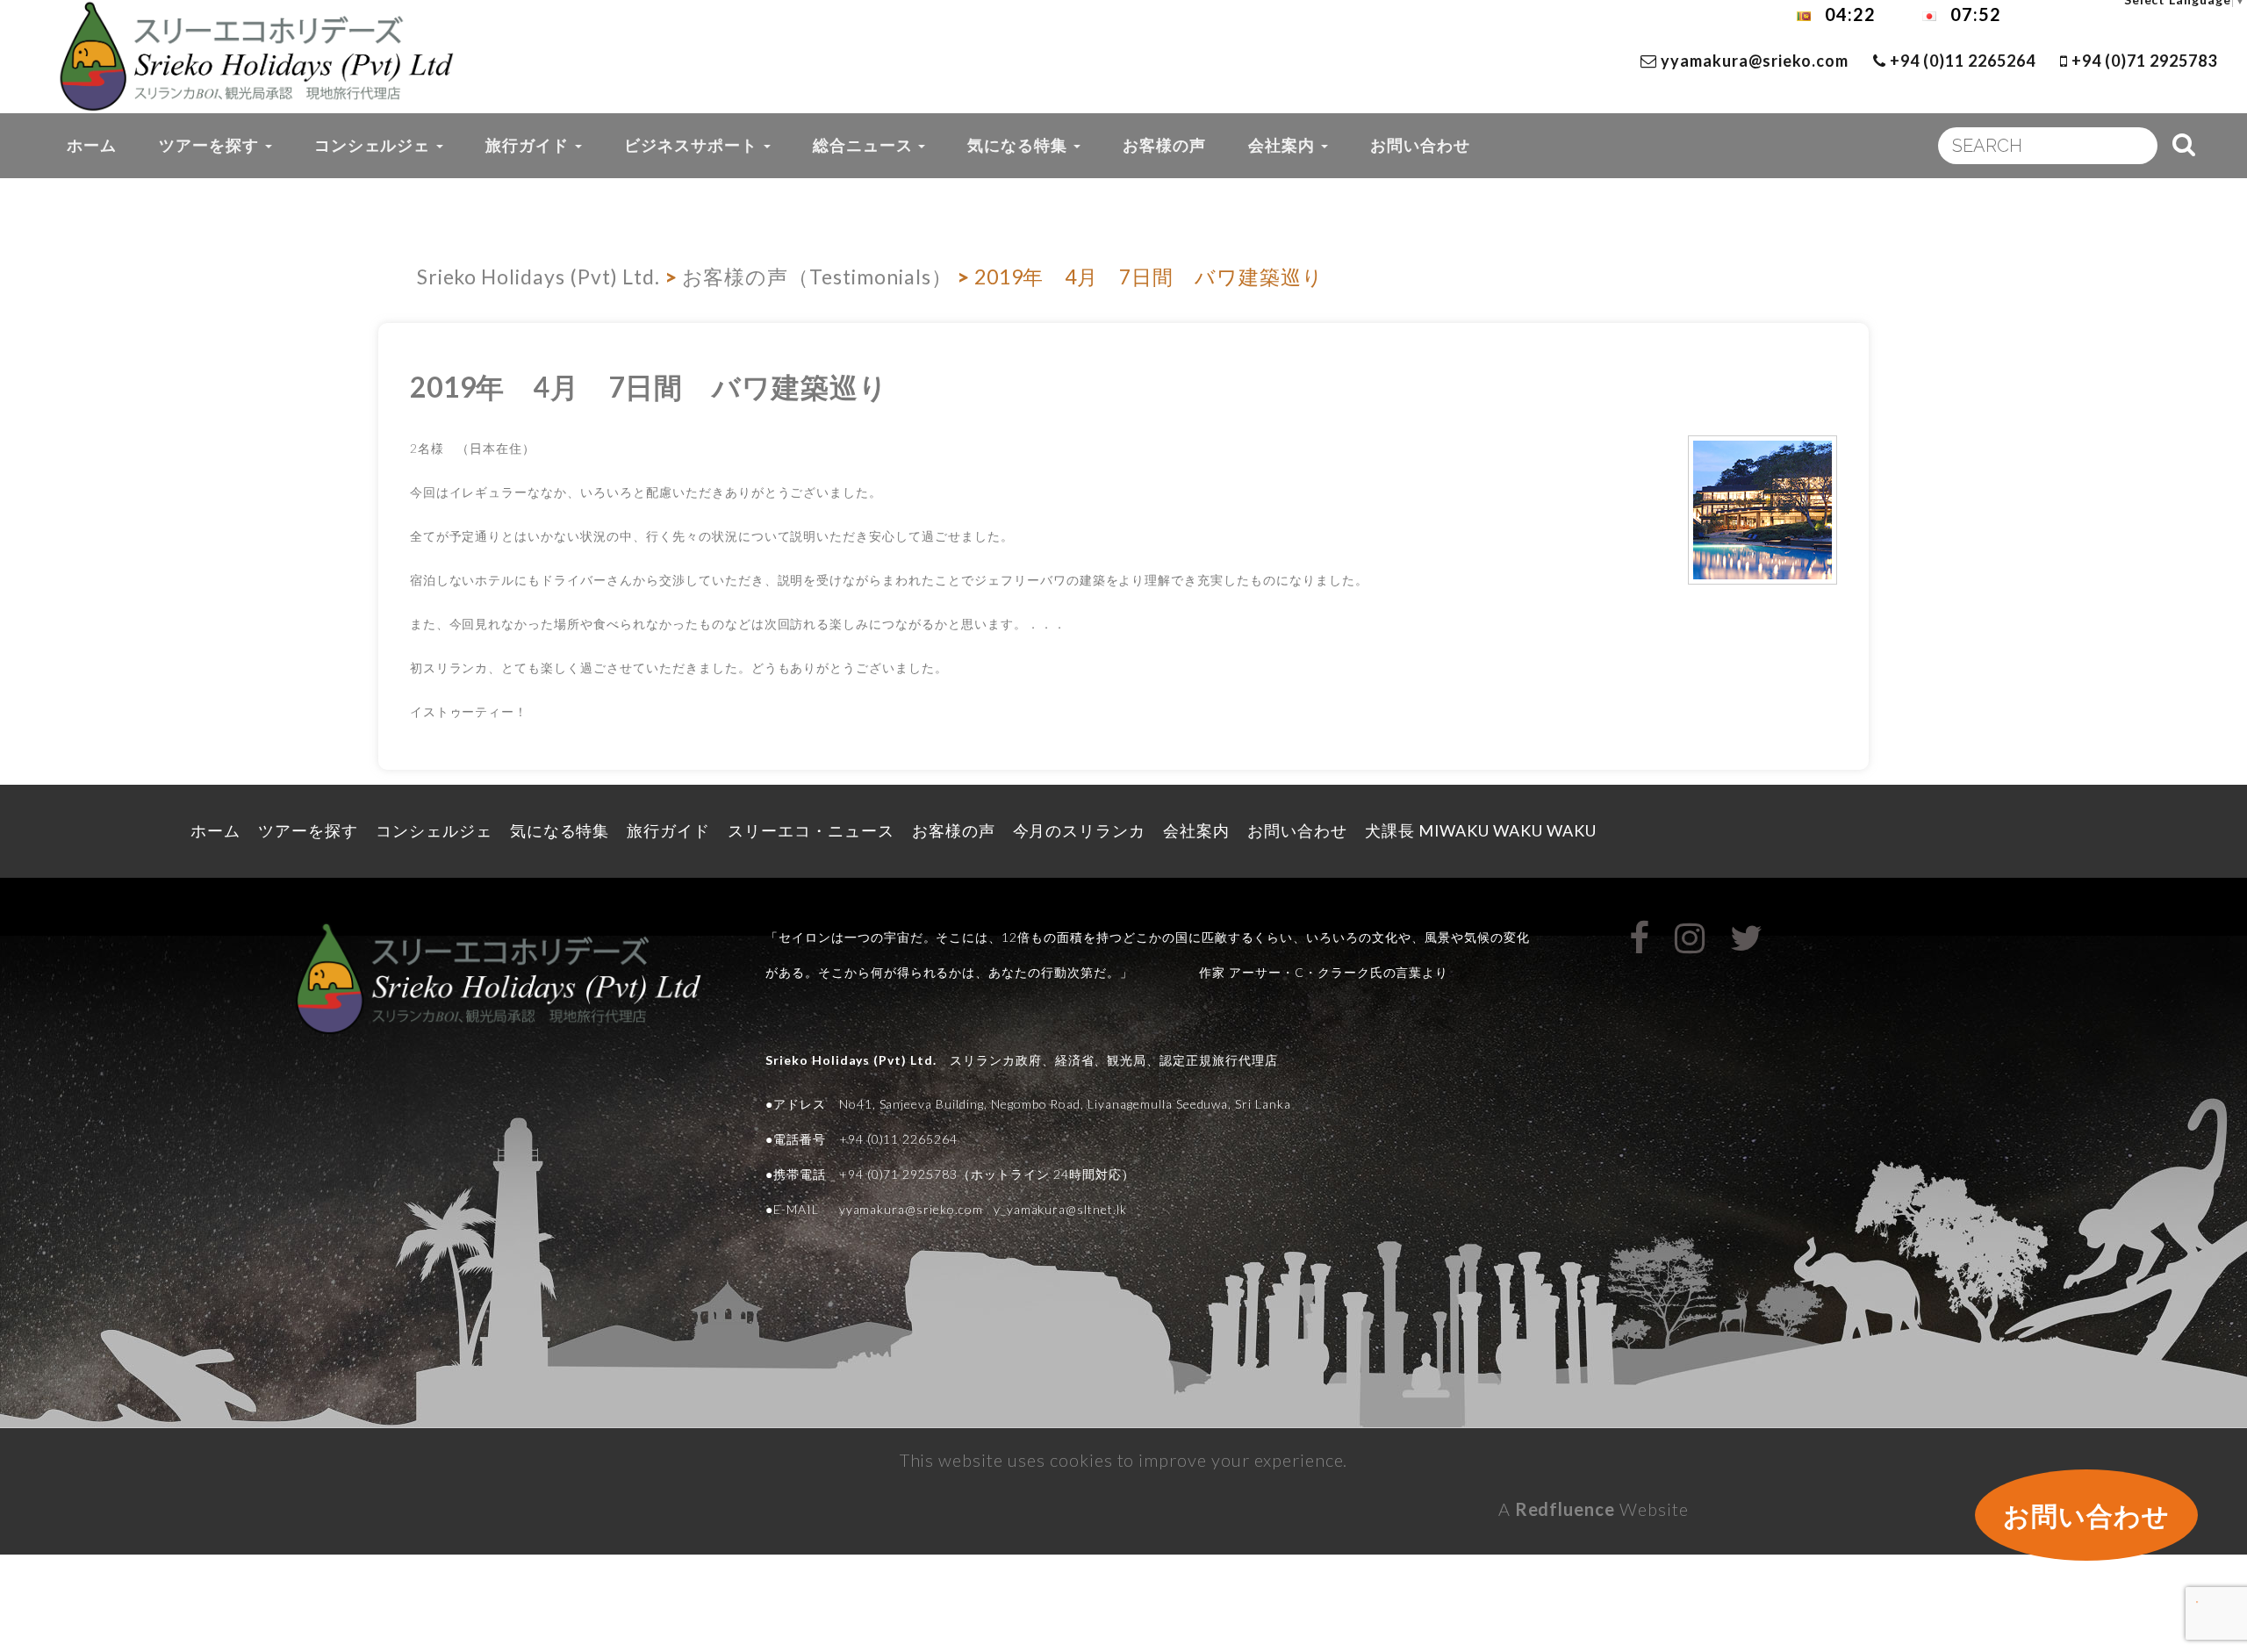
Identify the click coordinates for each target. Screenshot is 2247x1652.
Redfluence (1565, 1509)
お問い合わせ (1420, 145)
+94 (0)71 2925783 (2142, 61)
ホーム (92, 145)
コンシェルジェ (375, 145)
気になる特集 (1019, 145)
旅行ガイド (529, 145)
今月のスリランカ (1080, 830)
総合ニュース (865, 145)
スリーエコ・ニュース (811, 830)
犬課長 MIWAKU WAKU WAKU (1491, 830)
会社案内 (1284, 145)
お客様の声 (1164, 145)
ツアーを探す (211, 145)
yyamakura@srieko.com (1754, 61)
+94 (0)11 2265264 (1960, 61)
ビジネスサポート (693, 145)
